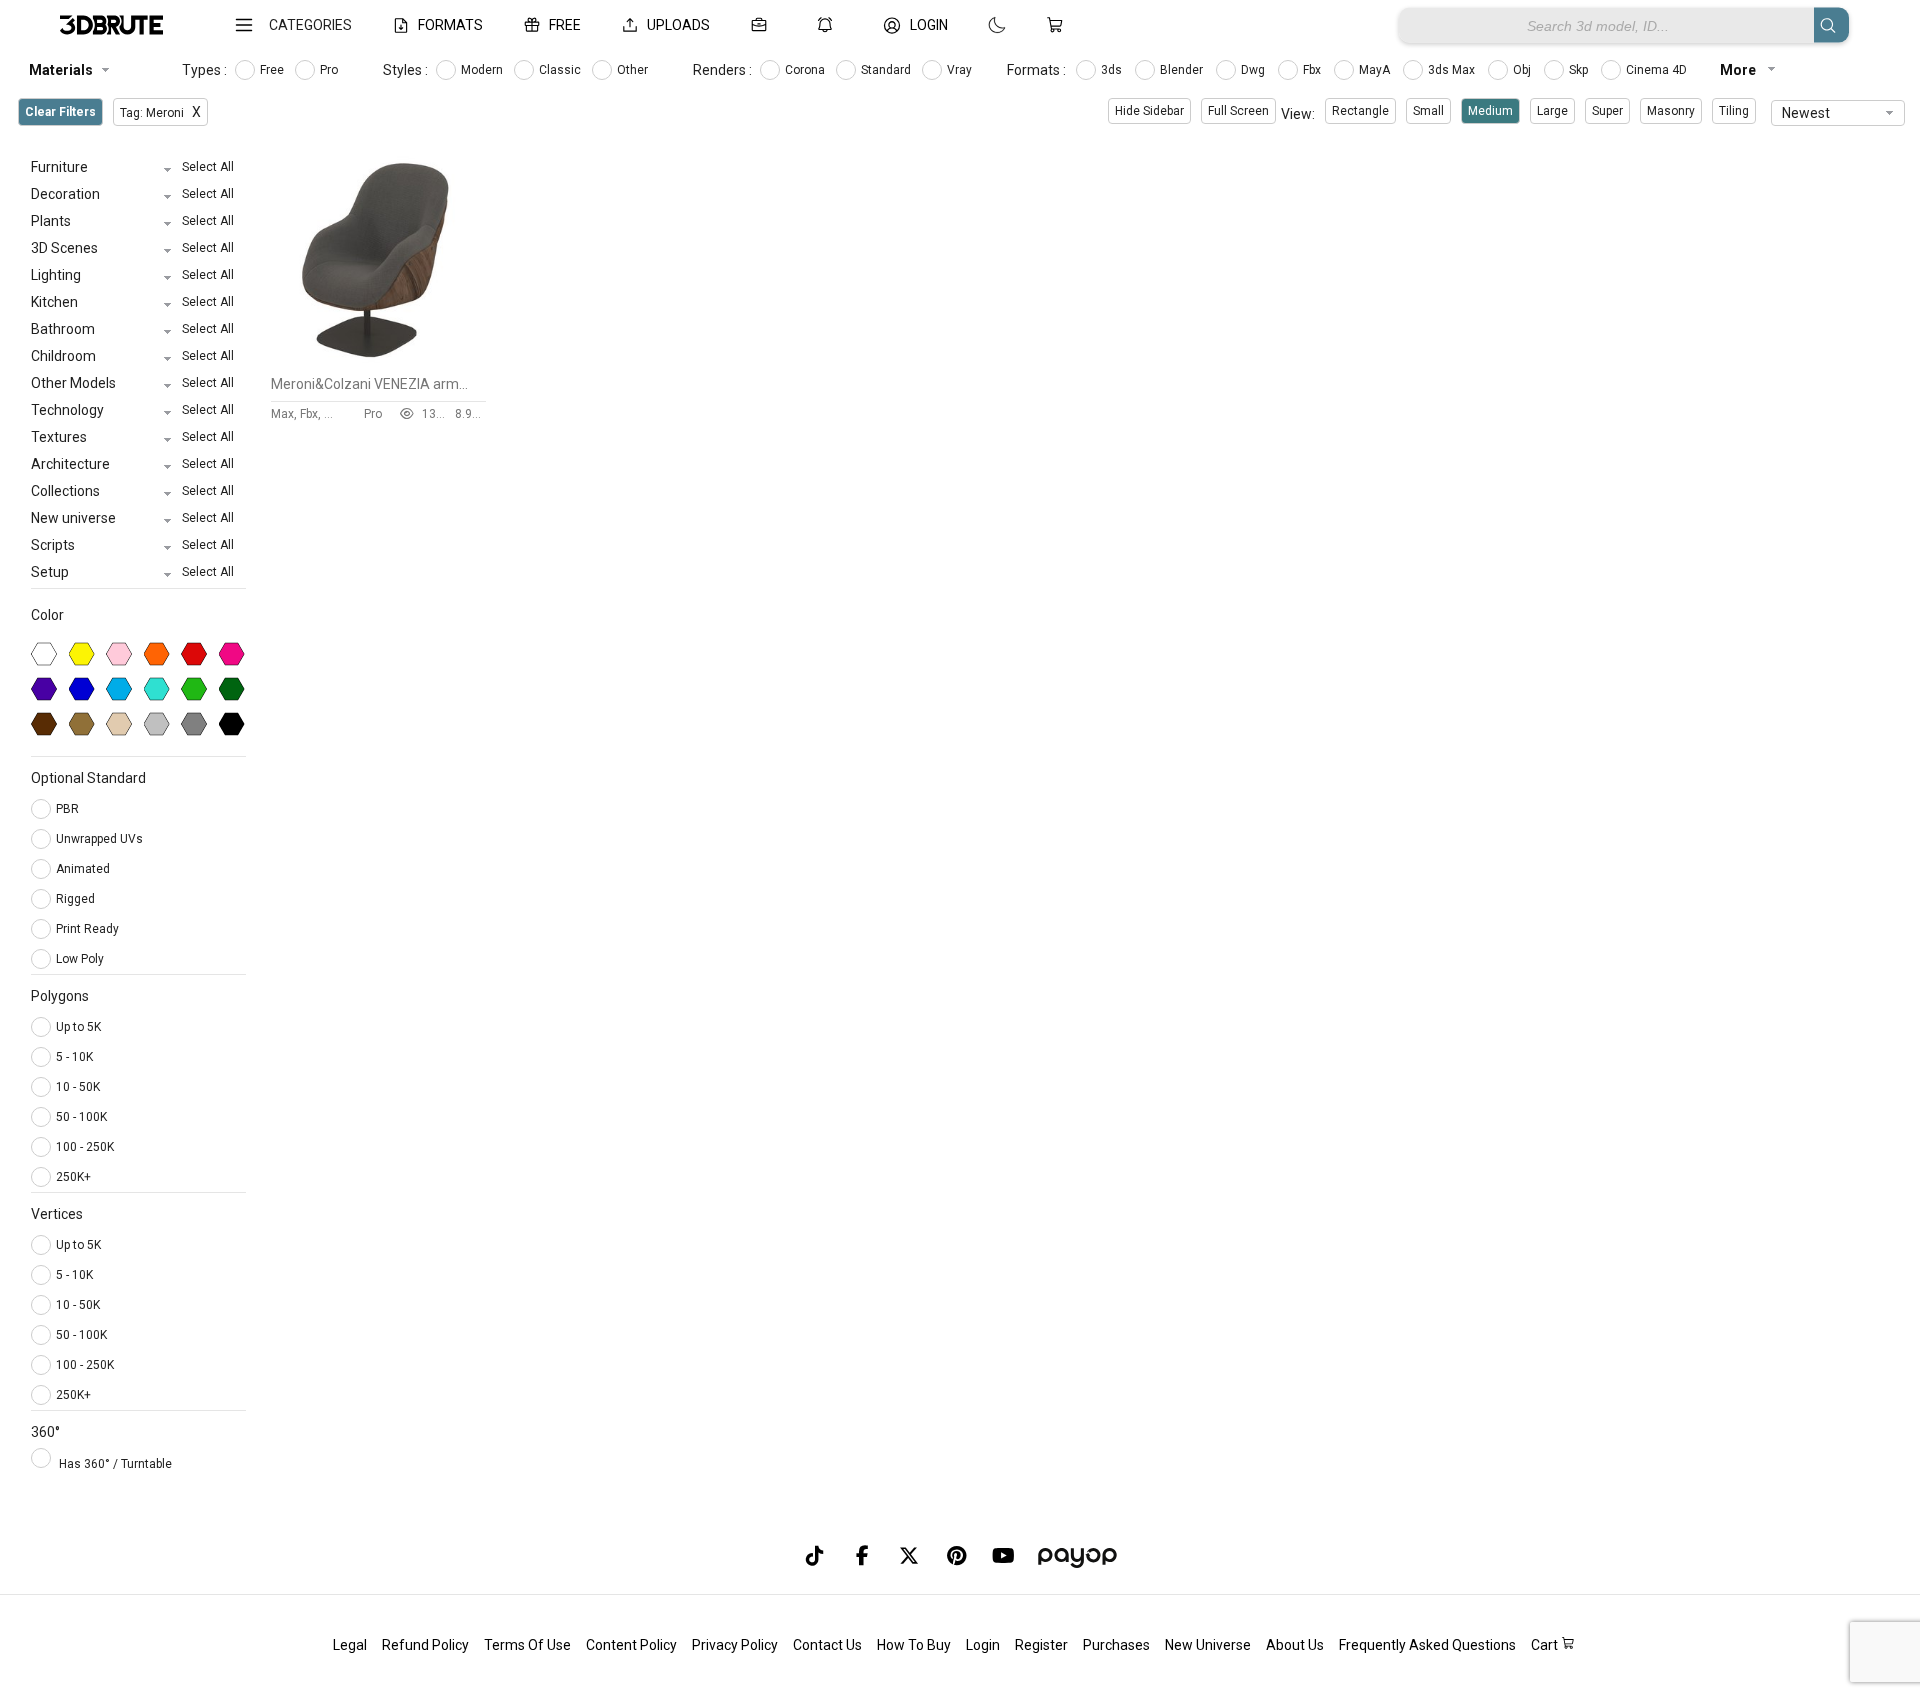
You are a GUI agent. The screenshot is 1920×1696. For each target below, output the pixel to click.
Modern (483, 70)
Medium (1490, 111)
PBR (69, 809)
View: (1298, 114)
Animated (84, 869)
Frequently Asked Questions (1427, 1645)
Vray (961, 70)
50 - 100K (81, 1117)
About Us (1295, 1645)
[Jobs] (763, 25)
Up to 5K (78, 1027)
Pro (330, 70)
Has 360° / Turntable (115, 1464)
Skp (1580, 70)
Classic (561, 70)
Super (1607, 111)
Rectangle (1360, 111)
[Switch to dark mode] (977, 25)
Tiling (1734, 111)
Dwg (1254, 70)
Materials (61, 70)
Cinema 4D (1658, 70)
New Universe (1208, 1645)
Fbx (1313, 70)
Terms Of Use (527, 1645)
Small (1428, 111)
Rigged (77, 899)
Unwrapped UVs (101, 839)
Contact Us (827, 1645)
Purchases (1116, 1645)
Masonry (1671, 111)
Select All (208, 167)
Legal (350, 1645)
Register (1041, 1645)
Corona (806, 70)
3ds (1113, 70)
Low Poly (81, 959)
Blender (1183, 70)
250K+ (73, 1177)
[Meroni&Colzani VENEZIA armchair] (378, 361)
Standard (887, 70)
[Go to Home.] (111, 25)
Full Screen (1238, 111)
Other (634, 70)
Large (1552, 111)
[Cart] (1059, 25)
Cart (1546, 1645)
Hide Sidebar (1149, 111)
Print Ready (89, 929)
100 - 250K (85, 1147)
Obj (1523, 70)
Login (983, 1645)
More (1739, 70)
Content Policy (631, 1645)
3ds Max (1453, 70)
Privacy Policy (735, 1645)
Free (273, 70)
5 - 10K (74, 1057)
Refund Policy (425, 1645)
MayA (1376, 70)
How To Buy (914, 1645)
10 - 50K (78, 1087)
